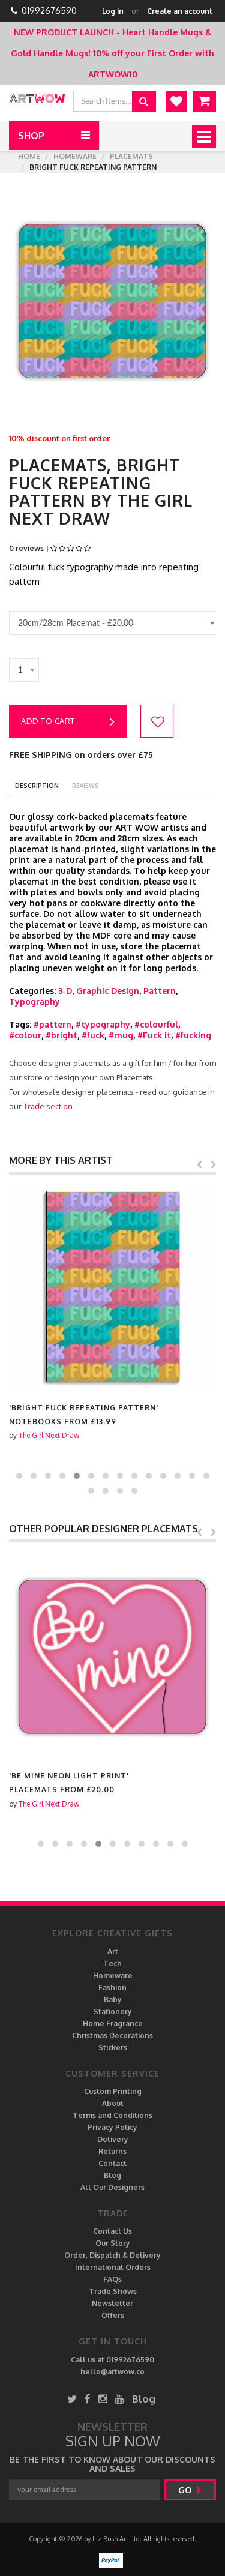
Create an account (180, 11)
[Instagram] (103, 2399)
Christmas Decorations (112, 2036)
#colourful (156, 1024)
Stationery (113, 2012)
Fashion (112, 1988)
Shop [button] (31, 136)
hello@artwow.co (112, 2372)
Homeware (75, 156)
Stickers (113, 2048)
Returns (112, 2151)
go (186, 2490)
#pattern (52, 1024)
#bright (61, 1035)
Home (29, 156)
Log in (113, 11)
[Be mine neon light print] (112, 1656)
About (113, 2103)
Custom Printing (113, 2091)
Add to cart (48, 721)
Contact (112, 2163)
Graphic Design (108, 991)
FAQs (112, 2279)
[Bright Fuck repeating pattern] (112, 1288)
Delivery (113, 2139)
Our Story (113, 2243)
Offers (113, 2315)
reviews (85, 786)
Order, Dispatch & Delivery (112, 2255)
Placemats (131, 156)
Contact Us (112, 2231)
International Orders (113, 2267)
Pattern (160, 991)
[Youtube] (120, 2399)
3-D (65, 991)
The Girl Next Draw (49, 1435)
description (37, 786)
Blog (112, 2175)
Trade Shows (113, 2291)
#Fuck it (154, 1035)
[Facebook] (88, 2399)
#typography (103, 1024)
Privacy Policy (112, 2127)
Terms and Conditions (112, 2115)
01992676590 (49, 11)
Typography (34, 1001)
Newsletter (112, 2303)
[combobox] (114, 623)
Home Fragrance (113, 2024)
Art (113, 1952)
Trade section (48, 1106)
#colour (25, 1035)
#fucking (193, 1035)
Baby (113, 2000)
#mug (121, 1035)
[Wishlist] (176, 101)
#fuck (93, 1035)
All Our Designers (112, 2187)
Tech (112, 1964)
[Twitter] (72, 2399)
